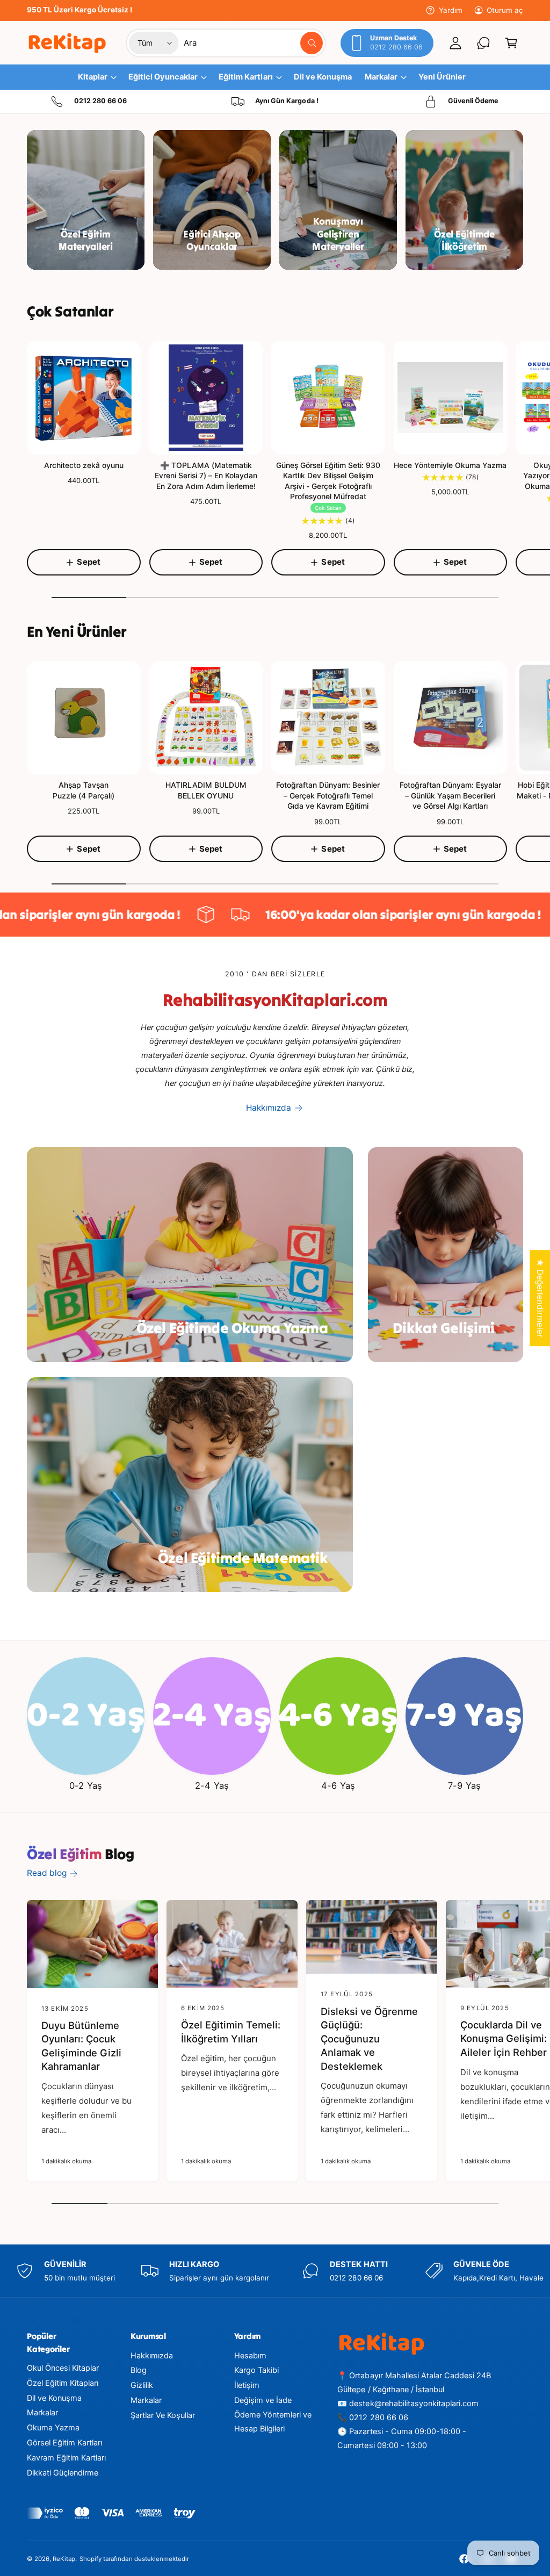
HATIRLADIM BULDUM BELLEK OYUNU (206, 790)
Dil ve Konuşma (54, 2398)
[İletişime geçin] (483, 43)
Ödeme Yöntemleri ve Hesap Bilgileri (273, 2422)
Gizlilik (142, 2385)
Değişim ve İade (263, 2400)
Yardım (450, 10)
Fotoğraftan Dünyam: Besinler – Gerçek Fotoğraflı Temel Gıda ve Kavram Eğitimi (328, 795)
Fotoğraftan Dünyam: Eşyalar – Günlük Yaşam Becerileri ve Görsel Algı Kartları (450, 795)
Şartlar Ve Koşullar (163, 2415)
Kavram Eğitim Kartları (66, 2458)
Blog (139, 2370)
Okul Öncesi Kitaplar (63, 2368)
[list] (275, 102)
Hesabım (250, 2356)
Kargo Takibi (256, 2370)
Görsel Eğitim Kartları (64, 2443)
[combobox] (253, 43)
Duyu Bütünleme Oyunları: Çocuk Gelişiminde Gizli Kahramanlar (81, 2046)
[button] (511, 43)
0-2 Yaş (85, 1786)
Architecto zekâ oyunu (84, 465)
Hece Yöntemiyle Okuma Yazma (450, 465)
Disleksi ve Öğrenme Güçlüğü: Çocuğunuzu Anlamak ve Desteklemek (369, 2039)
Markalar (42, 2413)
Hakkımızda (269, 1108)
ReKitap (64, 2559)
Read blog (47, 1873)
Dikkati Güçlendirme (63, 2473)
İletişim (247, 2385)
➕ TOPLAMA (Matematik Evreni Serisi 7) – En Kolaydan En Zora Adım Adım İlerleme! (206, 476)
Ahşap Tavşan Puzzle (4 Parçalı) (84, 790)
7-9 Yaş (464, 1786)
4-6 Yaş (338, 1786)
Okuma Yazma (53, 2428)
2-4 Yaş (212, 1786)
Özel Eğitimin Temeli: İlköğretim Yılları (231, 2032)
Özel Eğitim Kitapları (63, 2383)
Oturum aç (505, 10)
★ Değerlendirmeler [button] (540, 1298)
